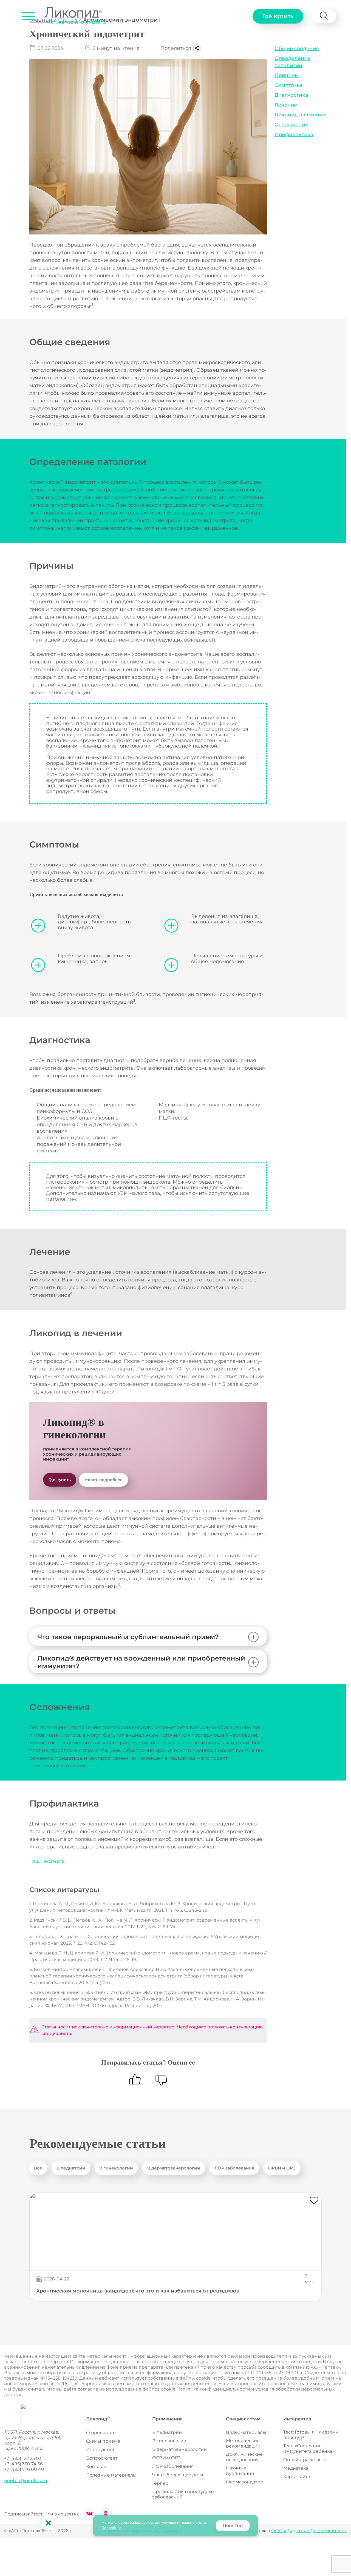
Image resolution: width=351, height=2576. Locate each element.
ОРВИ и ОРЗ (282, 2168)
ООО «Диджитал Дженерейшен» (309, 2531)
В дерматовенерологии (174, 2168)
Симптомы (288, 85)
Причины (287, 75)
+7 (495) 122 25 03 (23, 2458)
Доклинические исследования (244, 2457)
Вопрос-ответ (102, 2458)
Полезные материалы (111, 2475)
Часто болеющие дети (178, 2475)
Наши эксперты (47, 1861)
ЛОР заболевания (234, 2168)
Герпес (160, 2483)
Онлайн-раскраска (305, 2460)
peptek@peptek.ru (26, 2481)
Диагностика (291, 95)
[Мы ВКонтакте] (89, 2514)
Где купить (278, 16)
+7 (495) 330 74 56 (23, 2464)
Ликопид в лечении (300, 115)
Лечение (286, 105)
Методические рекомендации (243, 2443)
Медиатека (296, 2468)
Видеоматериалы (246, 2432)
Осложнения (291, 125)
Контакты (97, 2467)
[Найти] (324, 16)
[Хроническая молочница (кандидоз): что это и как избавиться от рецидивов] (176, 2232)
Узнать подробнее (104, 1480)
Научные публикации (240, 2471)
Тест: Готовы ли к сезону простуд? (311, 2435)
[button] (28, 16)
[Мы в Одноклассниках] (106, 2514)
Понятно (233, 2525)
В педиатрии (71, 2168)
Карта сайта (297, 2477)
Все (38, 2168)
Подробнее (111, 2528)
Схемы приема (103, 2441)
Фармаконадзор (245, 2482)
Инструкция (100, 2450)
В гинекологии (116, 2168)
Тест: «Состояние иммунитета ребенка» (309, 2448)
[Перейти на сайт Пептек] (21, 2415)
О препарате (101, 2433)
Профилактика (294, 134)
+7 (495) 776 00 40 (24, 2469)
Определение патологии (292, 62)
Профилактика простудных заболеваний (183, 2494)
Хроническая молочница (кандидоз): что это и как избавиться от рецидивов (138, 2291)
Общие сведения (297, 48)
